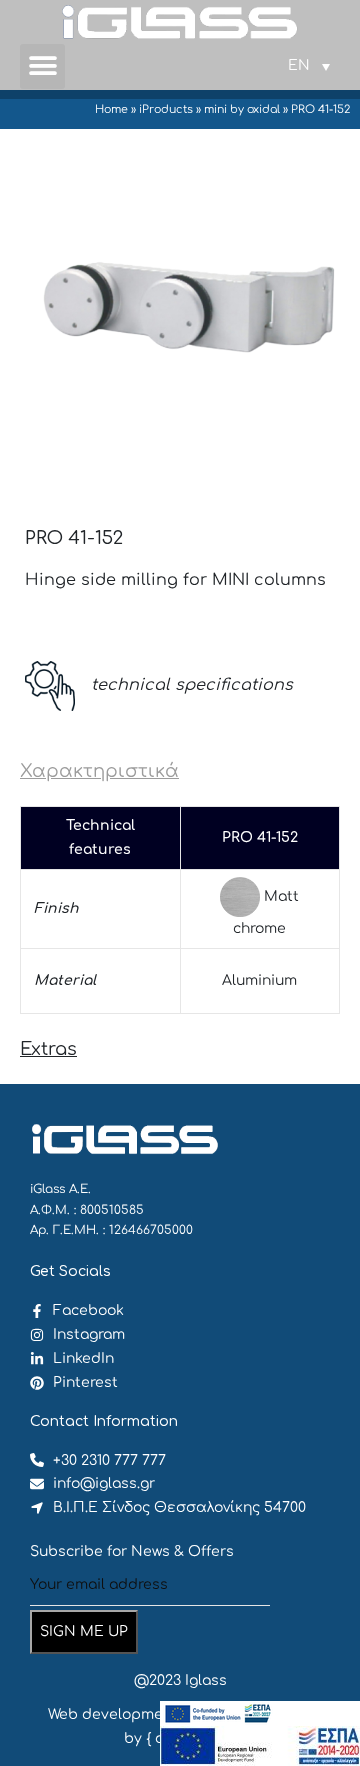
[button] (42, 66)
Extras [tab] (48, 1049)
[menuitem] (309, 66)
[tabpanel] (180, 909)
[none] (309, 66)
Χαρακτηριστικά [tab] (99, 771)
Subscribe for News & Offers (132, 1551)
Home (111, 109)
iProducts (166, 109)
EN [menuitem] (299, 65)
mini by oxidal (242, 109)
